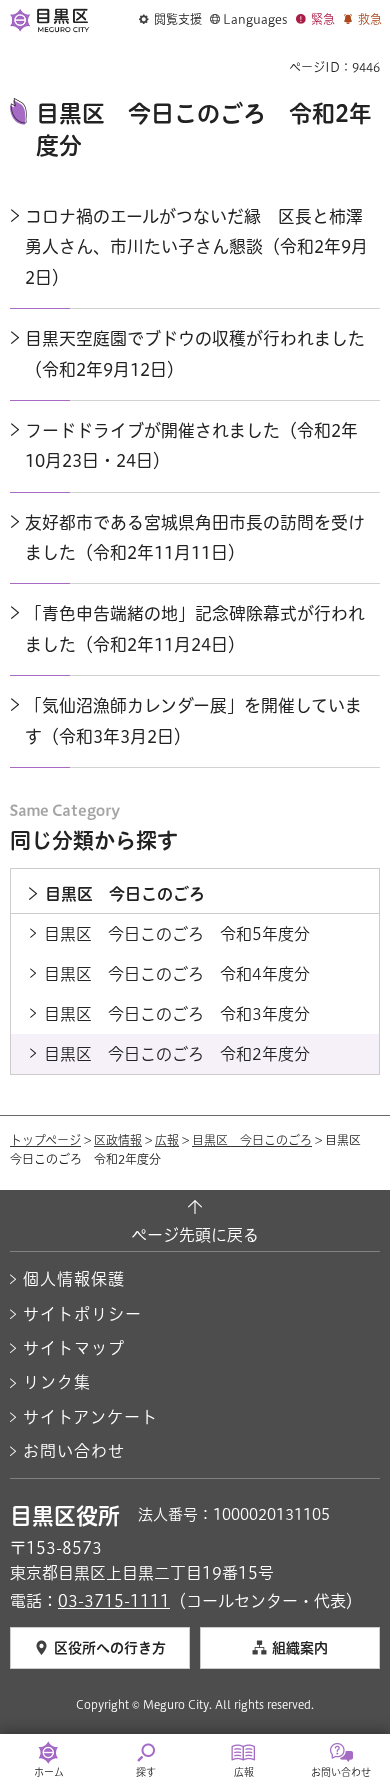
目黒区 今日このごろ (252, 1140)
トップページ (45, 1140)
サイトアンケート (90, 1417)
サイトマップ (74, 1348)
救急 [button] (370, 19)
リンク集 (57, 1382)
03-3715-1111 (114, 1601)
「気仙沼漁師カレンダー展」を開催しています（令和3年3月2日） (193, 720)
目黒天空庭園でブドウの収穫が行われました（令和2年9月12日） (195, 353)
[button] (170, 20)
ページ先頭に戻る (195, 1235)
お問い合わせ (74, 1451)
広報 (167, 1140)
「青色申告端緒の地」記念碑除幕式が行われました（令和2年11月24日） (195, 628)
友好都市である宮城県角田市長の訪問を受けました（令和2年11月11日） (195, 537)
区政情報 (118, 1140)
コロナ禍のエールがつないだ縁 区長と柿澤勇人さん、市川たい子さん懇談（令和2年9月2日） (196, 247)
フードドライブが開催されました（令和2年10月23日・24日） (191, 445)
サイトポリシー (82, 1314)
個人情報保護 (74, 1279)
